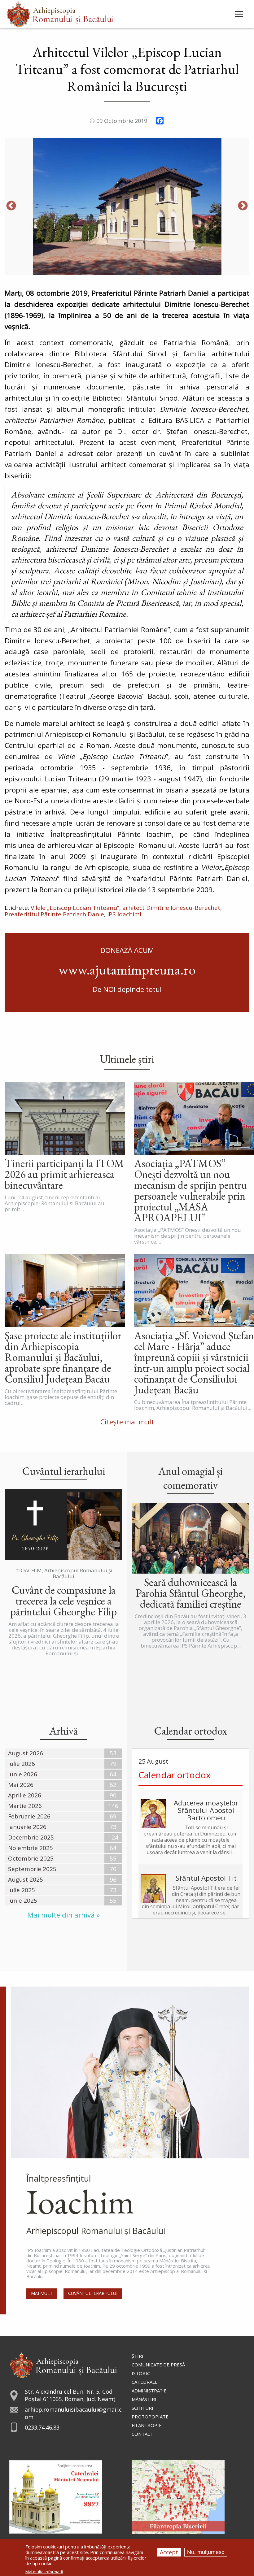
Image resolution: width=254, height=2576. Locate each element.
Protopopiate (150, 2417)
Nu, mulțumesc (206, 2552)
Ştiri (138, 2356)
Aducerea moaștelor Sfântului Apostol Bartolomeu (206, 1810)
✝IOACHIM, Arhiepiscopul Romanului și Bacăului (64, 1573)
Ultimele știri (127, 1059)
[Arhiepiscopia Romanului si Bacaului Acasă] (60, 13)
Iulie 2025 (22, 1890)
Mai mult (42, 2293)
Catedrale (145, 2382)
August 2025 (26, 1879)
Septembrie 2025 (32, 1869)
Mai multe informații (44, 2572)
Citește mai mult (127, 1422)
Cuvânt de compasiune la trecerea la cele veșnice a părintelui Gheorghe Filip (63, 1601)
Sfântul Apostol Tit (206, 1878)
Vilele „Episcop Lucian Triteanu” (75, 908)
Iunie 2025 (23, 1901)
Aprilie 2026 (25, 1795)
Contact (142, 2434)
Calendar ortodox (175, 1775)
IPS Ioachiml (124, 914)
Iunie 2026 (23, 1774)
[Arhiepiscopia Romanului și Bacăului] (63, 2364)
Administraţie (149, 2391)
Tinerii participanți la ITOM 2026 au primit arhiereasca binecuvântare (64, 1174)
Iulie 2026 (22, 1764)
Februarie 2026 (29, 1816)
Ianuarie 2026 (27, 1827)
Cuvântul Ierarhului (93, 2293)
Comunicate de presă (158, 2365)
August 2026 (26, 1753)
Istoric (141, 2373)
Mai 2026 (21, 1785)
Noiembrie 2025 (31, 1848)
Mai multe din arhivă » (63, 1915)
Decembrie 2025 (31, 1837)
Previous (11, 206)
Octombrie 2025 (31, 1858)
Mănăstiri (144, 2399)
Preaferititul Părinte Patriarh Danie (54, 914)
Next (243, 206)
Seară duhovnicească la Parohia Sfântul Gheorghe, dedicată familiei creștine (191, 1593)
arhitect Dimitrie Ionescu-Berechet (171, 908)
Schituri (142, 2408)
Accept (169, 2552)
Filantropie (147, 2425)
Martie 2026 (25, 1806)
